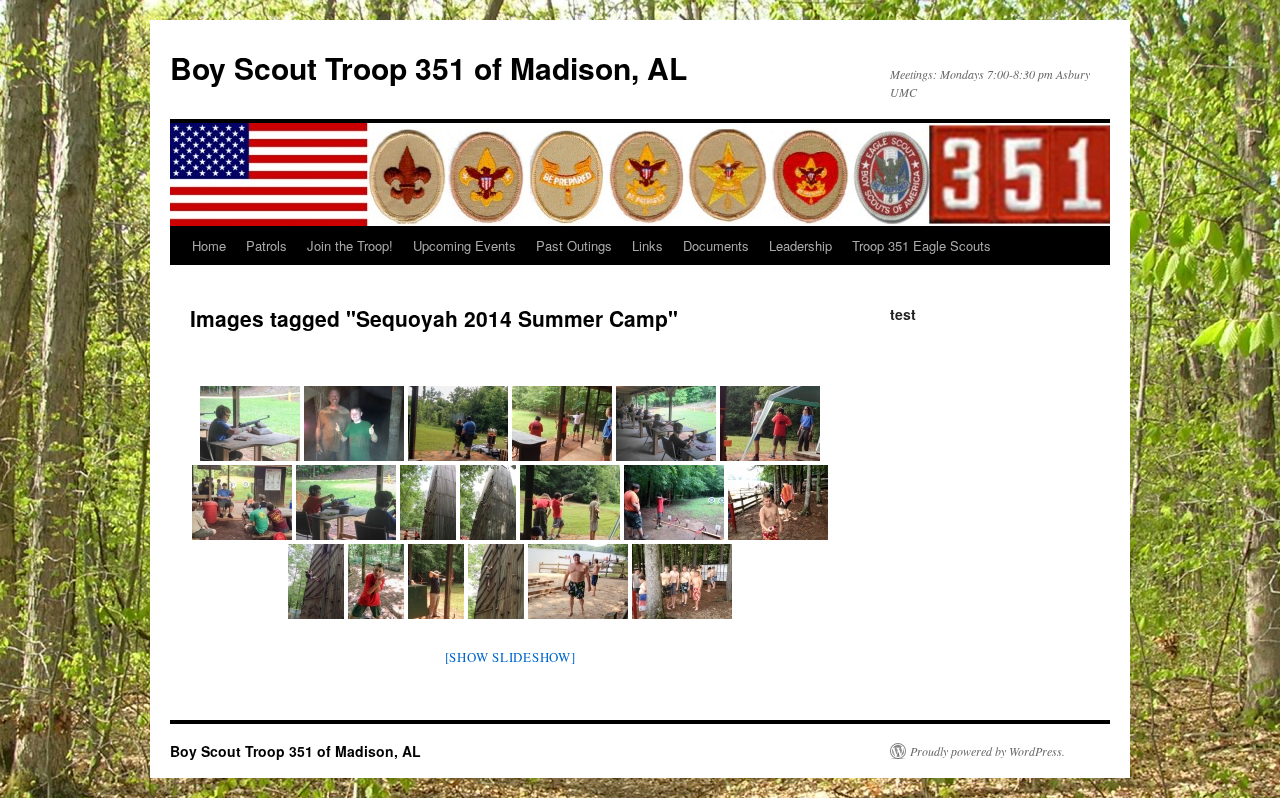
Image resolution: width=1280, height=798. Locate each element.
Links (647, 245)
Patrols (266, 245)
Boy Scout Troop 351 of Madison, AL (428, 67)
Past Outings (574, 245)
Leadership (800, 245)
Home (209, 245)
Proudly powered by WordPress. (987, 751)
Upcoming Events (464, 245)
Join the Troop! (350, 245)
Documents (716, 245)
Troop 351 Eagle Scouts (921, 245)
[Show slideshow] (510, 657)
